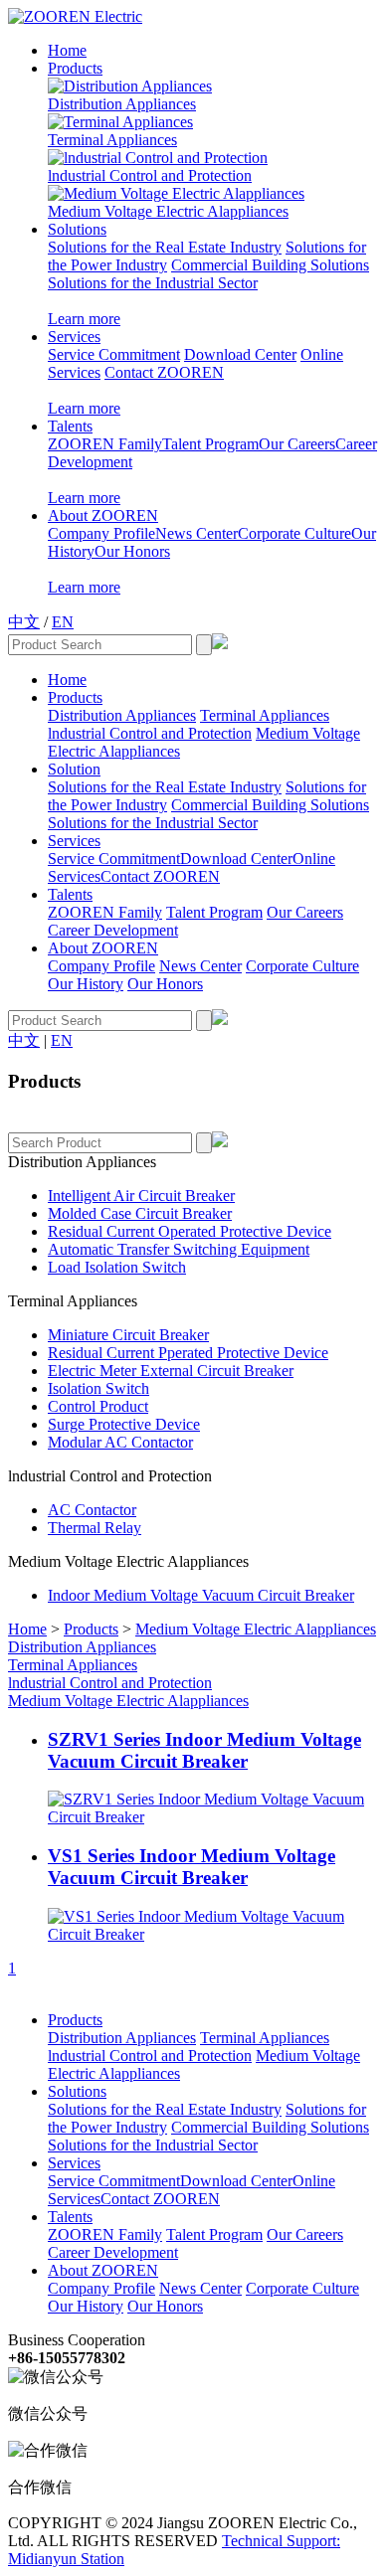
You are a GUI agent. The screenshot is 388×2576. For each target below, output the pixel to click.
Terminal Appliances (112, 140)
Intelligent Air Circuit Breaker (141, 1196)
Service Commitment (114, 354)
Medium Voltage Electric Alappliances (168, 211)
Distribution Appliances (122, 104)
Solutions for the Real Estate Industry (165, 247)
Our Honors (132, 551)
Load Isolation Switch (117, 1267)
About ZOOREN (103, 515)
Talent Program (210, 444)
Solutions (77, 229)
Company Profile (101, 533)
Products (75, 68)
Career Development (113, 930)
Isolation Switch (98, 1388)
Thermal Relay (95, 1528)
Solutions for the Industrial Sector (153, 283)
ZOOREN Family (105, 444)
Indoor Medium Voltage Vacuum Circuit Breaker (201, 1595)
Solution (74, 769)
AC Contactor (92, 1510)
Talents (70, 426)
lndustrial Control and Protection (150, 175)
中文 (24, 622)
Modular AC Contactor (120, 1442)
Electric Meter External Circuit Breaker (171, 1371)
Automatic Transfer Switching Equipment (179, 1249)
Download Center (240, 354)
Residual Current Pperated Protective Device (188, 1353)
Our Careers (297, 444)
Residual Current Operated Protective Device (190, 1231)
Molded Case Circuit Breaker (140, 1213)
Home (67, 50)
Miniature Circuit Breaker (128, 1335)
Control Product (98, 1406)
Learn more (84, 319)
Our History (86, 984)
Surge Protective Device (124, 1424)
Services (74, 337)
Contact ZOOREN (164, 372)
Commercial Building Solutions (270, 265)
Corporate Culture (294, 533)
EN (63, 622)
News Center (196, 533)
